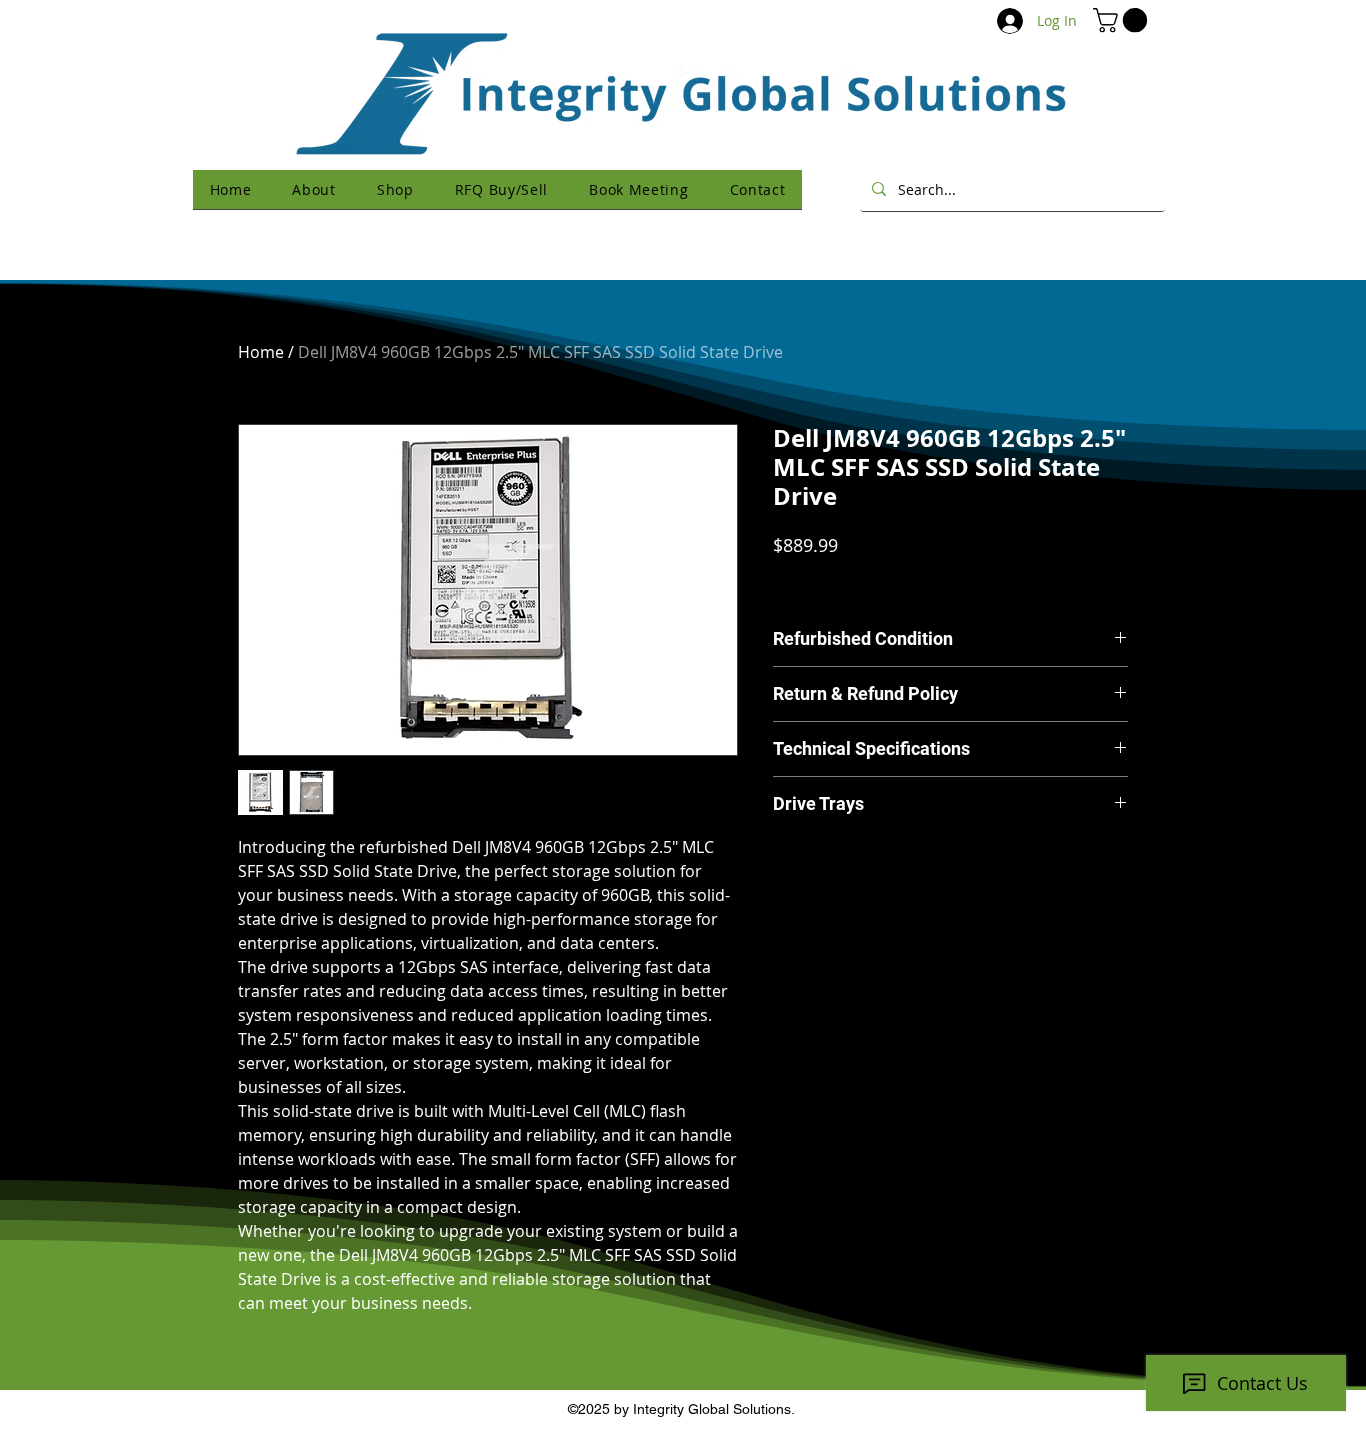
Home (261, 352)
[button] (1123, 20)
